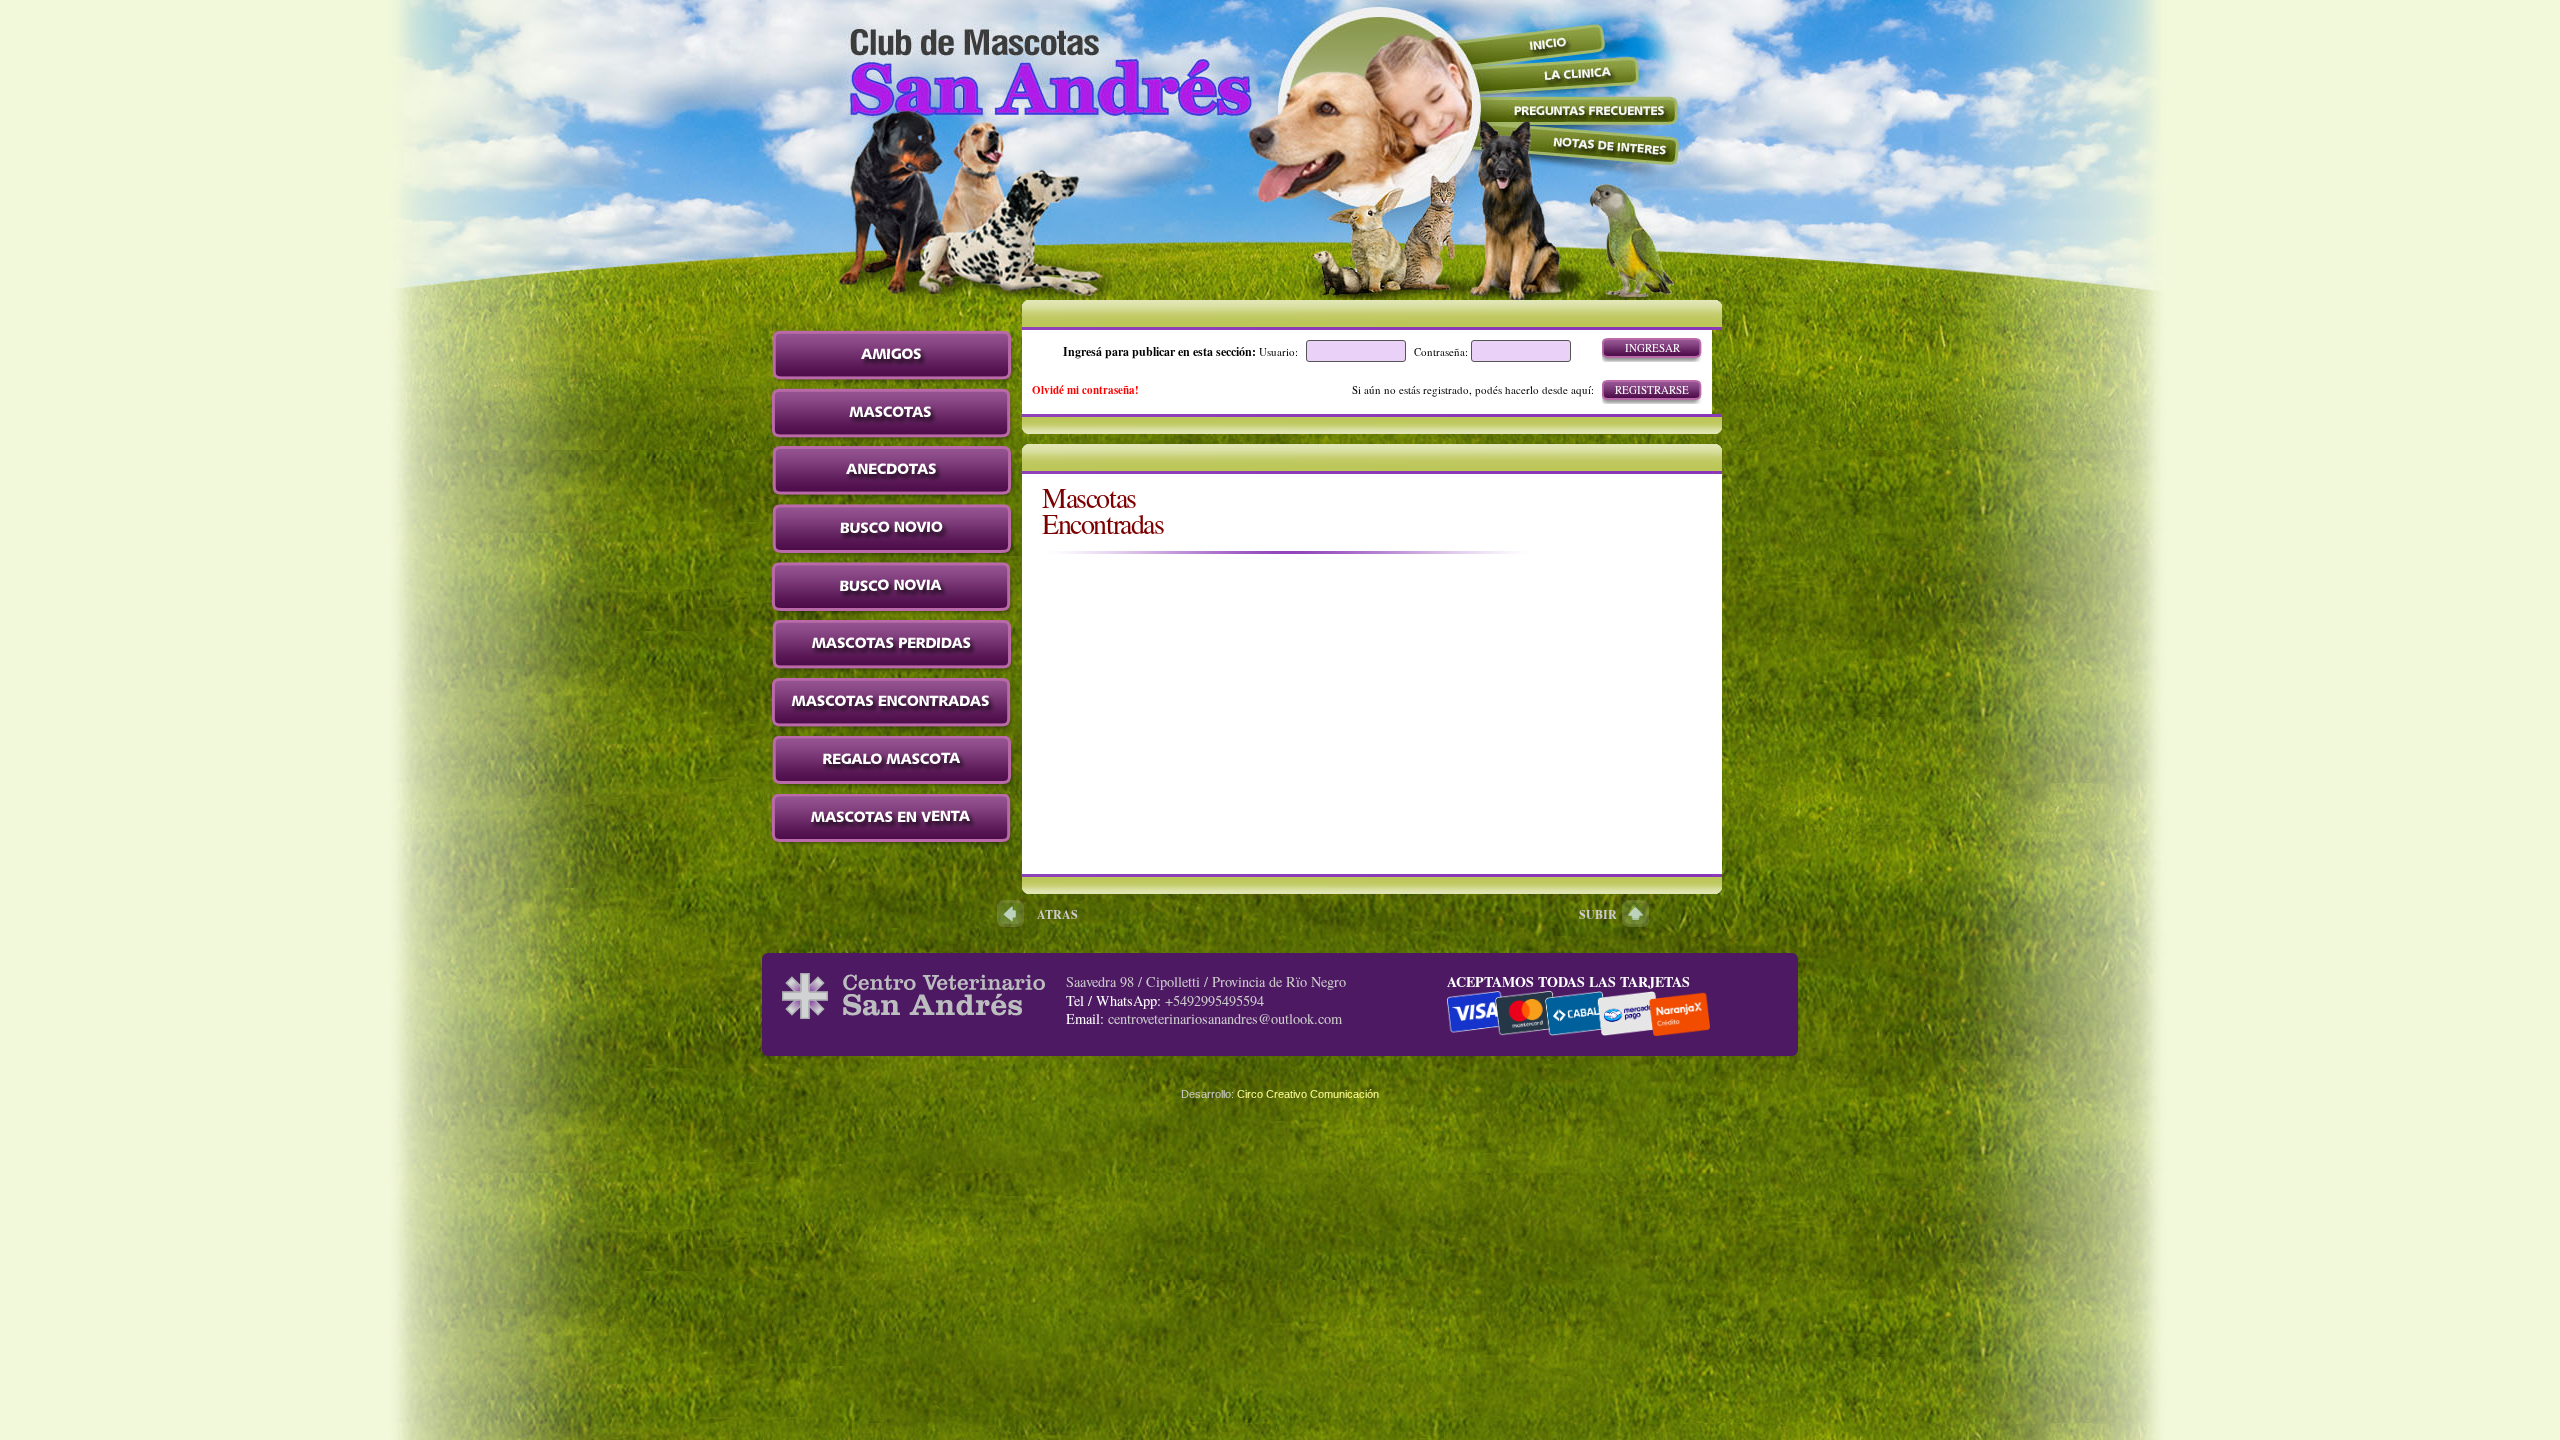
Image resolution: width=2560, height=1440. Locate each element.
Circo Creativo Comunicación (1308, 1094)
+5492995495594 (1214, 1000)
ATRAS (1057, 914)
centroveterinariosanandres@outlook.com (1225, 1018)
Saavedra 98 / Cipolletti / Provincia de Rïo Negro (1206, 981)
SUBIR (1598, 914)
